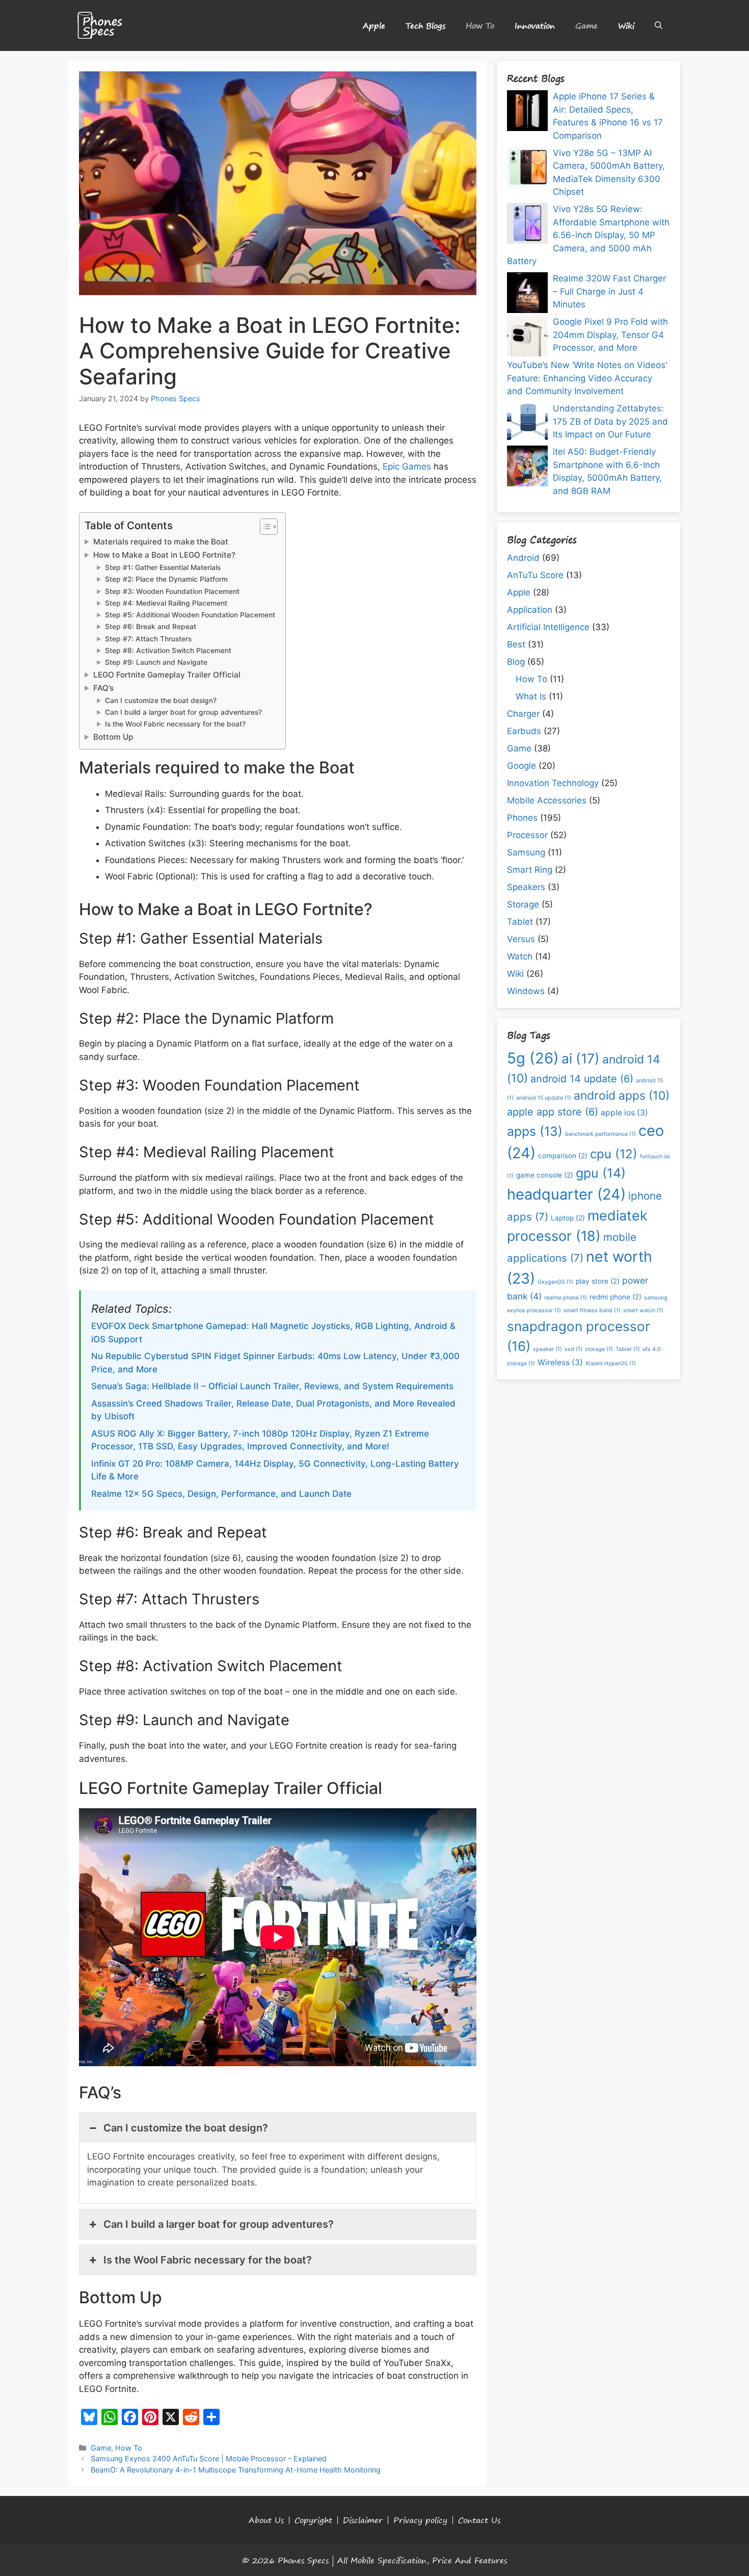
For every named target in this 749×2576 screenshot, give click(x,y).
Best (516, 644)
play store (598, 1281)
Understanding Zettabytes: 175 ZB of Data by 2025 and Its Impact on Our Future (610, 421)
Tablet (520, 922)
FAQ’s (103, 688)
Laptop (568, 1218)
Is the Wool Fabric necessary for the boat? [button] (208, 2260)
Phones (522, 818)
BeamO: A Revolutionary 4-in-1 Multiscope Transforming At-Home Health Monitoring (236, 2470)
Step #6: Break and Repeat (151, 627)
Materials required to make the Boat (161, 542)
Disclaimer (363, 2520)
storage (599, 1349)
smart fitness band (592, 1310)
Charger (523, 714)
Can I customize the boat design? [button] (186, 2128)
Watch (520, 956)
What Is (531, 696)
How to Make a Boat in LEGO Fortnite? (164, 555)
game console (545, 1175)
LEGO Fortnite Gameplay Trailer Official (167, 675)
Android (523, 558)
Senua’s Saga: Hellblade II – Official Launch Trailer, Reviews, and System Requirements (272, 1386)
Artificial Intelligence (548, 627)
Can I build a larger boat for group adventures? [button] (219, 2224)
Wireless (560, 1362)
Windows (526, 991)
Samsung (526, 852)
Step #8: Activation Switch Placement (168, 650)
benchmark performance (600, 1134)
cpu (614, 1154)
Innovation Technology (553, 783)
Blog (516, 662)
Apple (374, 25)
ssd (573, 1349)
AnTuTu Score (535, 575)
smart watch (643, 1310)
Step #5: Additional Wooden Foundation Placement (190, 615)
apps (535, 1131)
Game (586, 25)
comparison (563, 1156)
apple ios (624, 1113)
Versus (521, 939)
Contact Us (479, 2520)
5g (533, 1058)
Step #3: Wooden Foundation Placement (172, 591)
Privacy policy (420, 2520)
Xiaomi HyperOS (611, 1363)
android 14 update (582, 1079)
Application (530, 610)
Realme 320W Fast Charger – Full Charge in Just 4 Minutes (609, 291)
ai (581, 1058)
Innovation (535, 25)
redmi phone (616, 1297)
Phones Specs (303, 2560)
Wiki (626, 25)
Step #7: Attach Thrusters (148, 639)
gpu (601, 1173)
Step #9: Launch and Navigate (156, 662)
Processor (527, 835)
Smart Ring (530, 870)
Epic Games (407, 466)
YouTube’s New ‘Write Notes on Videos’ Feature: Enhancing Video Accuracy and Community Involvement (587, 378)
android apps (622, 1096)
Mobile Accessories (547, 800)
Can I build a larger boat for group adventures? (183, 712)
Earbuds (524, 731)
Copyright (313, 2520)
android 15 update (544, 1098)
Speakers (526, 887)
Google (521, 766)
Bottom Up (113, 737)
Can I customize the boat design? (161, 700)
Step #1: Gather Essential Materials (163, 567)
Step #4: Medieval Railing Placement (166, 603)
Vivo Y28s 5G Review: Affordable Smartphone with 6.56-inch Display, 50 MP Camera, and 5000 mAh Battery (588, 235)
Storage (523, 904)
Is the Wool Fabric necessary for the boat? (175, 724)
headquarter (566, 1194)
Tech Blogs (425, 25)
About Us (266, 2520)
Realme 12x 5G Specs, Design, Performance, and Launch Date (221, 1494)
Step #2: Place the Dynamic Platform (166, 579)
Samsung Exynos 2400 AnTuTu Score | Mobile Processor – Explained (209, 2458)
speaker (547, 1349)
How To (480, 25)
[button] (659, 25)
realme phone (566, 1298)
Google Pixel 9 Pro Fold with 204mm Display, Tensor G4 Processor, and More (610, 335)
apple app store (553, 1112)
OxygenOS (555, 1282)
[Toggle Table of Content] (264, 527)
